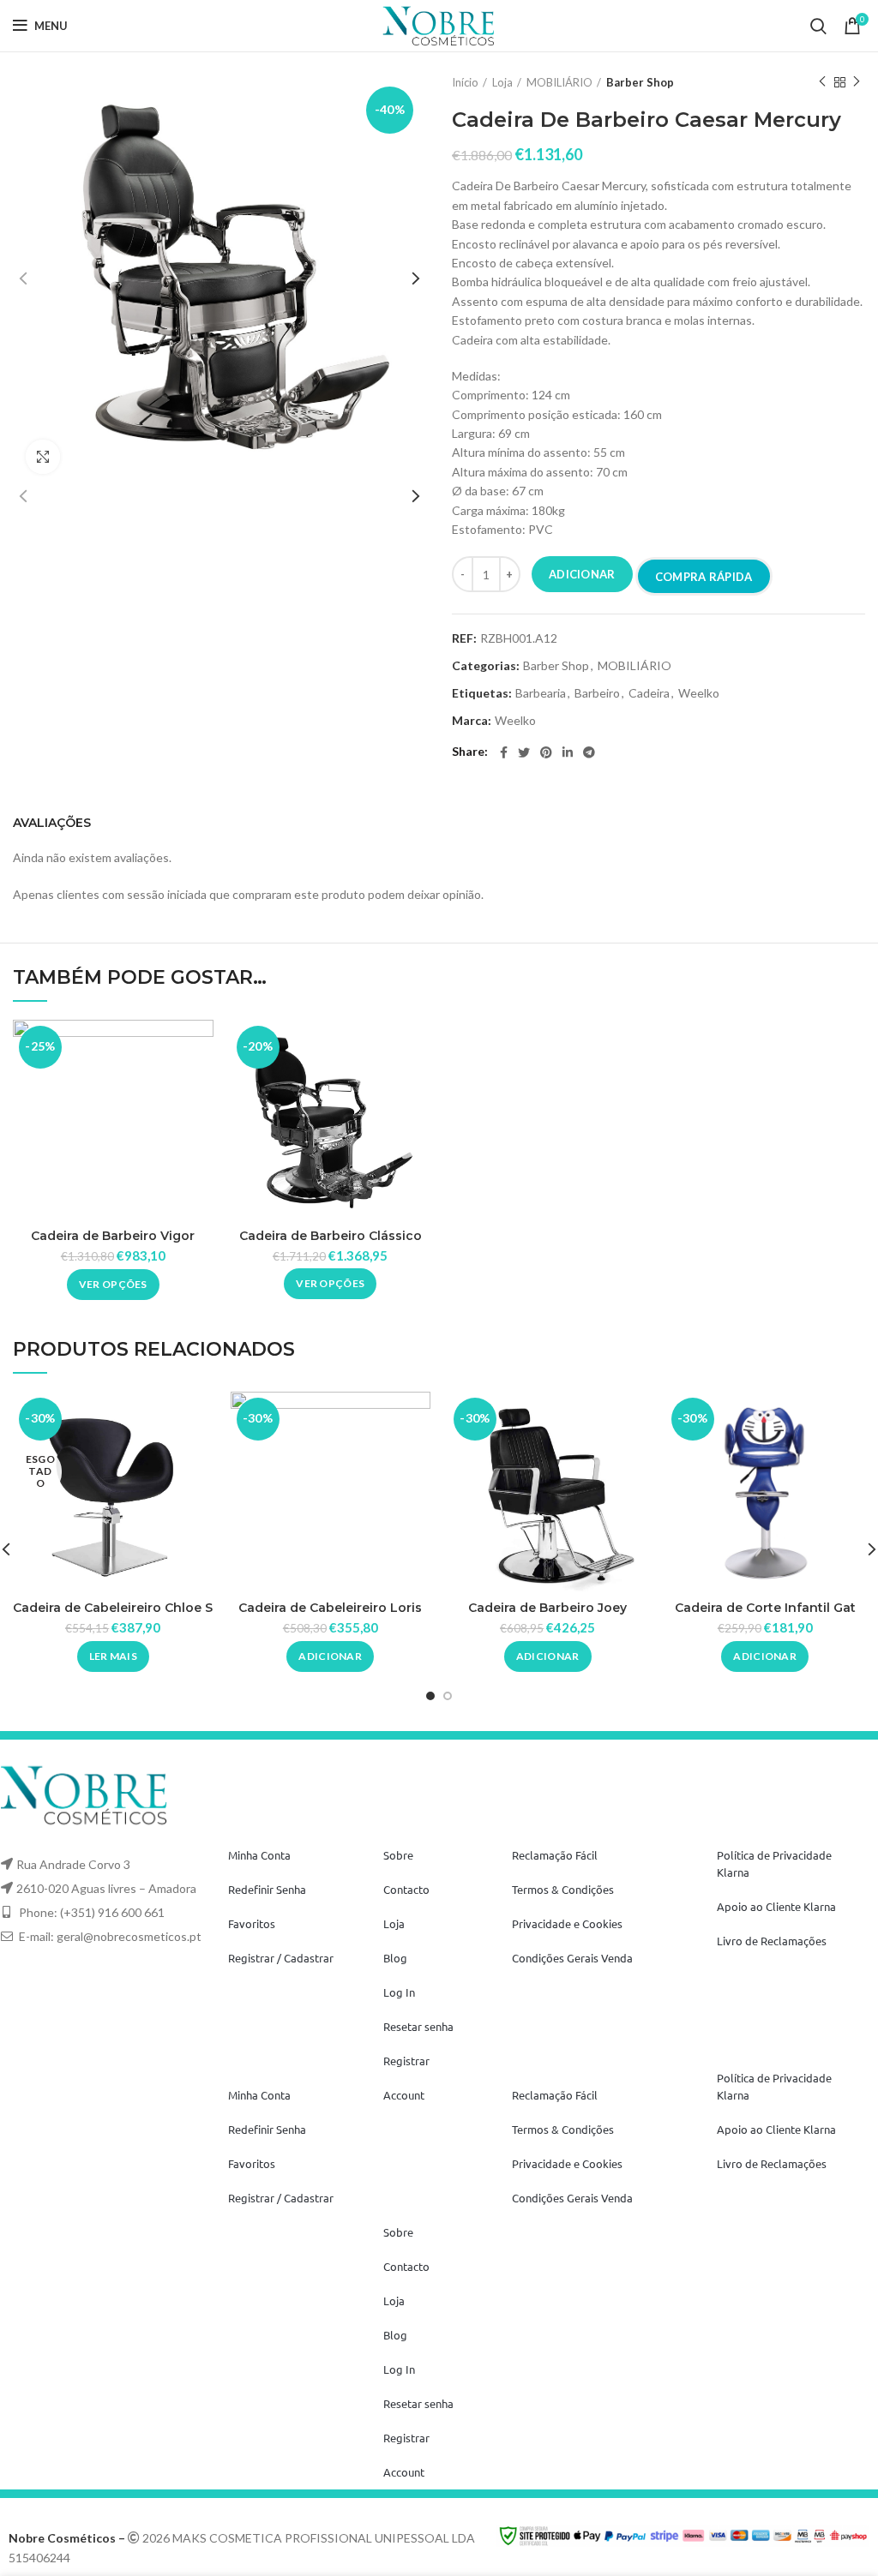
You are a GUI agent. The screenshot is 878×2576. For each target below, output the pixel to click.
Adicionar (582, 574)
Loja (502, 82)
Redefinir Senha (267, 1889)
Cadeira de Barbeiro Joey (547, 1608)
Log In (399, 1992)
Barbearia (541, 693)
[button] (330, 1656)
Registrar (406, 2061)
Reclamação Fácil (555, 1855)
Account (404, 2095)
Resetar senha (418, 2026)
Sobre (398, 1855)
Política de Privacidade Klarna (774, 1863)
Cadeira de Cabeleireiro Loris (330, 1608)
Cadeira (649, 693)
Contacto (406, 1889)
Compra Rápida (704, 577)
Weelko (699, 693)
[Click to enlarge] (43, 457)
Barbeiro (597, 693)
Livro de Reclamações (772, 1941)
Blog (395, 1958)
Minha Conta (259, 1855)
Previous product (822, 82)
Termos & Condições (563, 1889)
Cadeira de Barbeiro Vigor (113, 1236)
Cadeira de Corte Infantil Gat (765, 1608)
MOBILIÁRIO (559, 82)
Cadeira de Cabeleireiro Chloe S (113, 1608)
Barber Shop (640, 82)
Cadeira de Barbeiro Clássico (331, 1236)
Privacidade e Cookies (567, 1923)
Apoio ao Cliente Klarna (776, 1906)
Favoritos (252, 1923)
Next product (857, 82)
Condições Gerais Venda (572, 1958)
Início (465, 82)
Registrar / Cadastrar (281, 1958)
